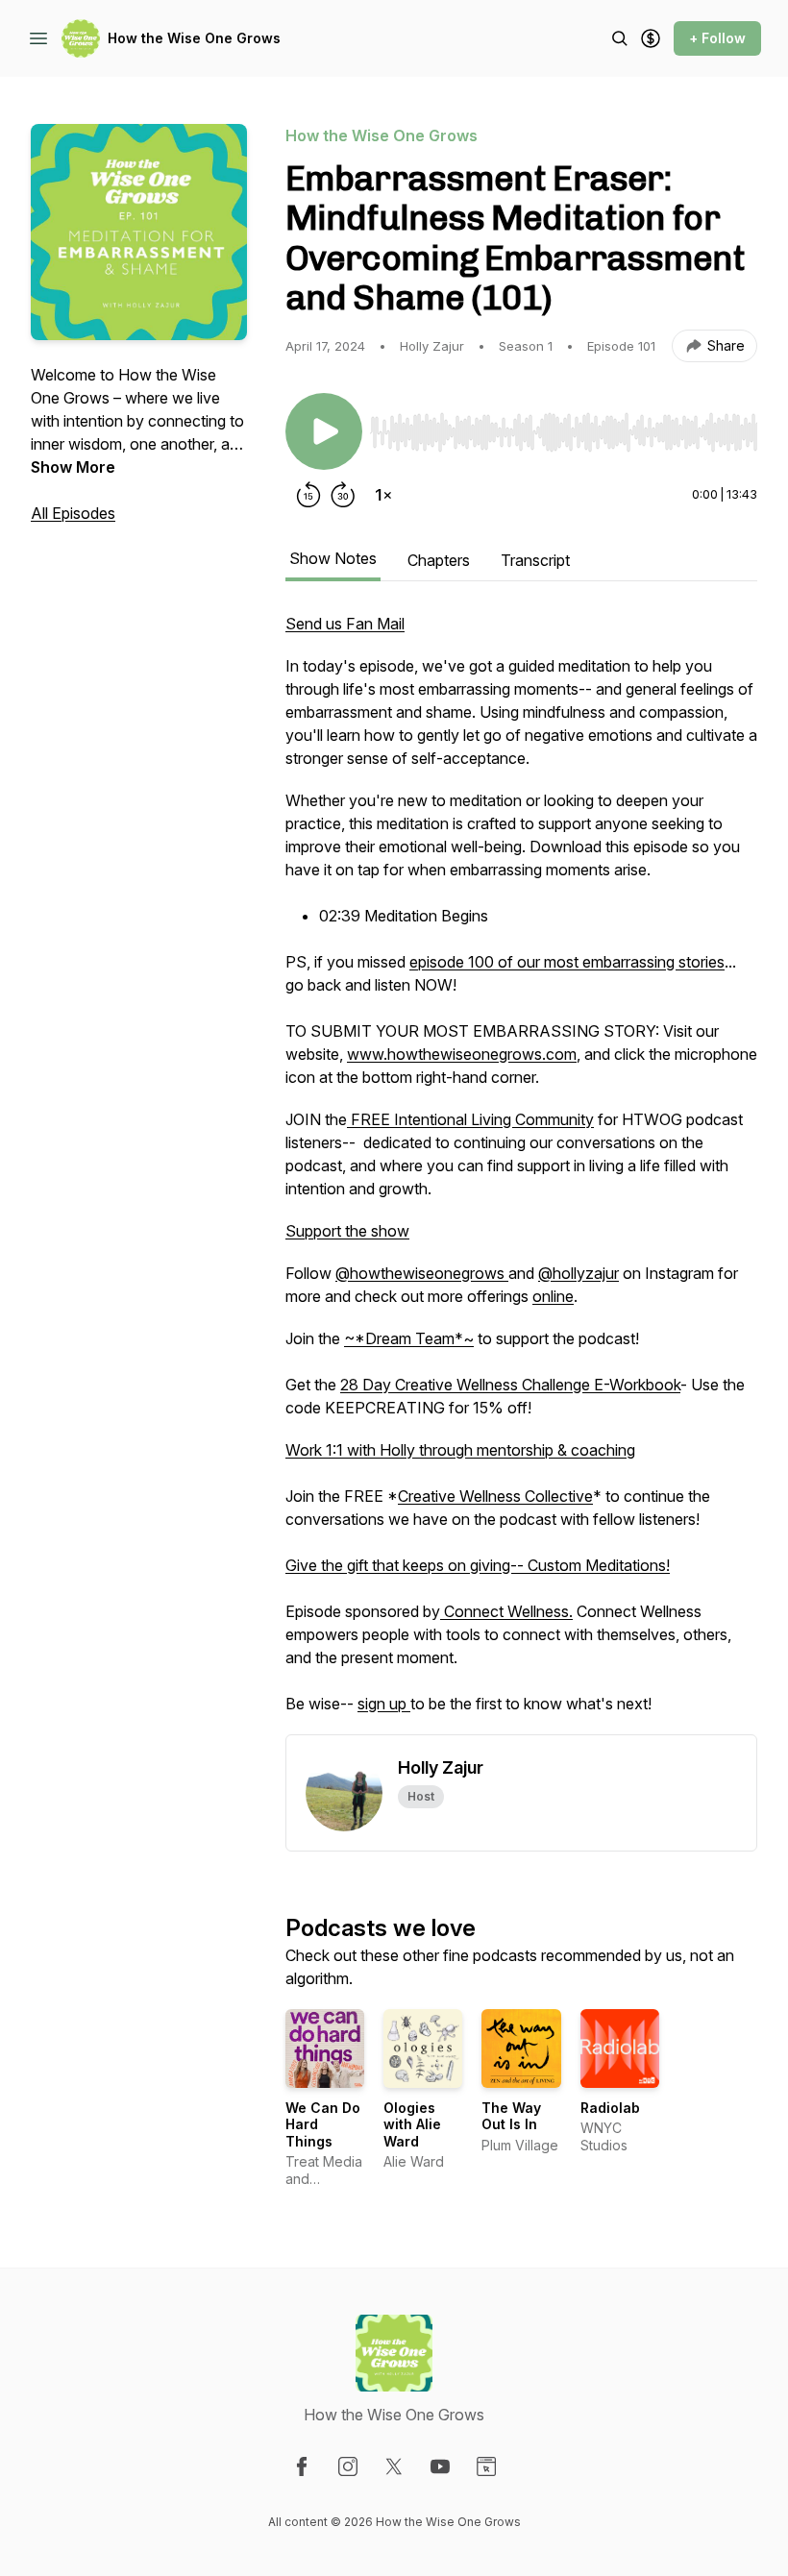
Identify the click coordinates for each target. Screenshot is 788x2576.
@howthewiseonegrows (422, 1273)
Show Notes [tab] (333, 558)
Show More (73, 467)
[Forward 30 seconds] (343, 495)
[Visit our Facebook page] (302, 2466)
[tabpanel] (521, 1173)
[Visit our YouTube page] (440, 2466)
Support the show (347, 1231)
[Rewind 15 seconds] (308, 495)
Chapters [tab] (439, 560)
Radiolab (610, 2108)
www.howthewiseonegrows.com (462, 1054)
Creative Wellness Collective (495, 1496)
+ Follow (717, 38)
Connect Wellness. (506, 1611)
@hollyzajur (579, 1273)
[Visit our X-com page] (394, 2466)
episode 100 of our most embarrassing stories (567, 962)
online (553, 1296)
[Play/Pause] (324, 431)
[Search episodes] (620, 38)
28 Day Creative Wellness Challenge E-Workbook (510, 1385)
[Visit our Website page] (486, 2466)
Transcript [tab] (535, 560)
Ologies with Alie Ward (412, 2124)
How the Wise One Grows (194, 38)
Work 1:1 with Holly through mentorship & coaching (460, 1450)
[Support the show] (651, 38)
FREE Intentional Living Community (470, 1119)
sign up (384, 1704)
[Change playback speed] (383, 495)
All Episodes (73, 513)
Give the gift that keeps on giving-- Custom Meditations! (478, 1565)
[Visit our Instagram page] (348, 2466)
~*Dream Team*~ (409, 1338)
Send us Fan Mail (345, 624)
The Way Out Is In (511, 2116)
